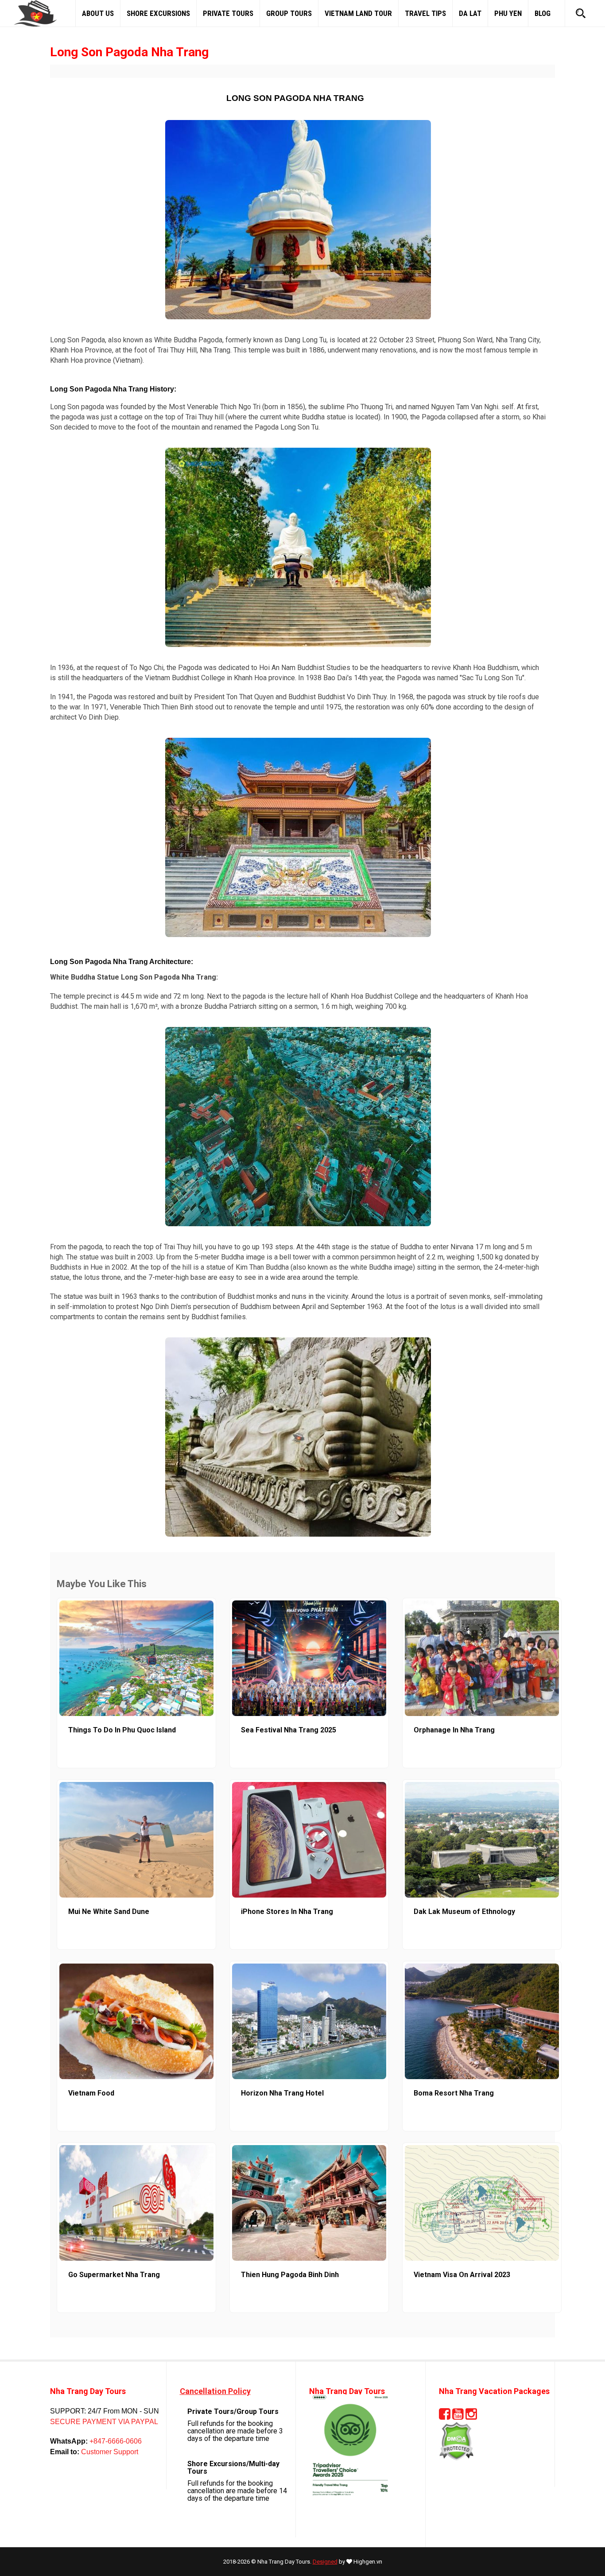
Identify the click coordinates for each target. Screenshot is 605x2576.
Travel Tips (425, 13)
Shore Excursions (158, 13)
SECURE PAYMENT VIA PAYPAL (104, 2422)
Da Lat (470, 13)
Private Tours (228, 13)
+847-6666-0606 (115, 2441)
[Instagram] (471, 2417)
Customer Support (109, 2452)
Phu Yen (508, 13)
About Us (98, 13)
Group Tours (289, 13)
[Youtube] (458, 2417)
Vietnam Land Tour (358, 13)
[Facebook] (445, 2417)
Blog (543, 13)
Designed (325, 2562)
